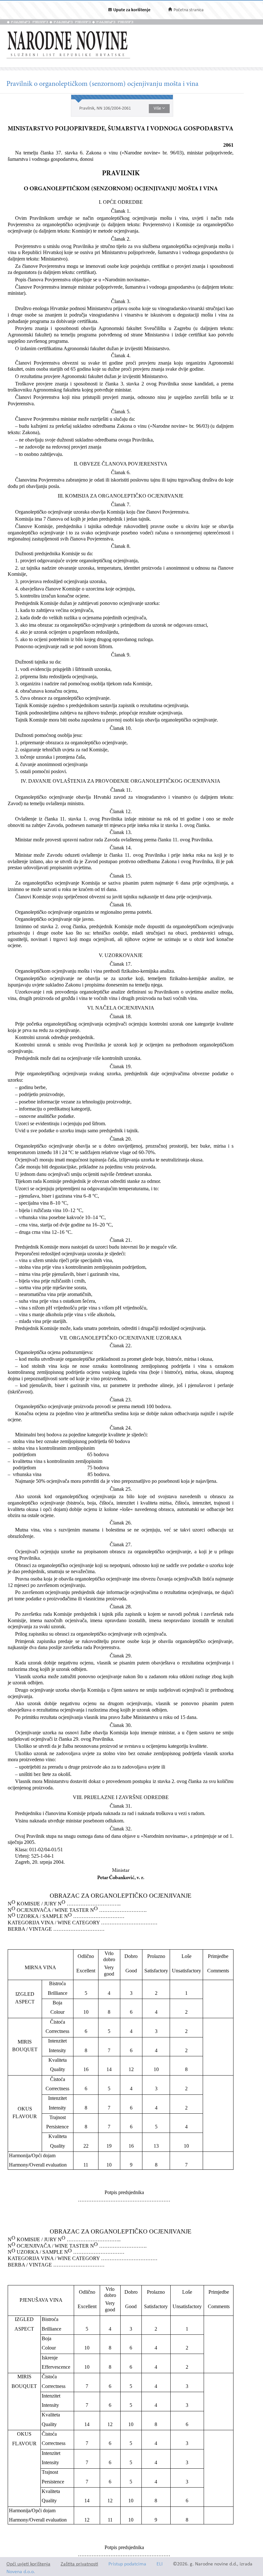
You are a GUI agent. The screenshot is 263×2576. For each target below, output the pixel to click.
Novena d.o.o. (21, 2572)
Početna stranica (189, 10)
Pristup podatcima (127, 2564)
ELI (160, 2564)
